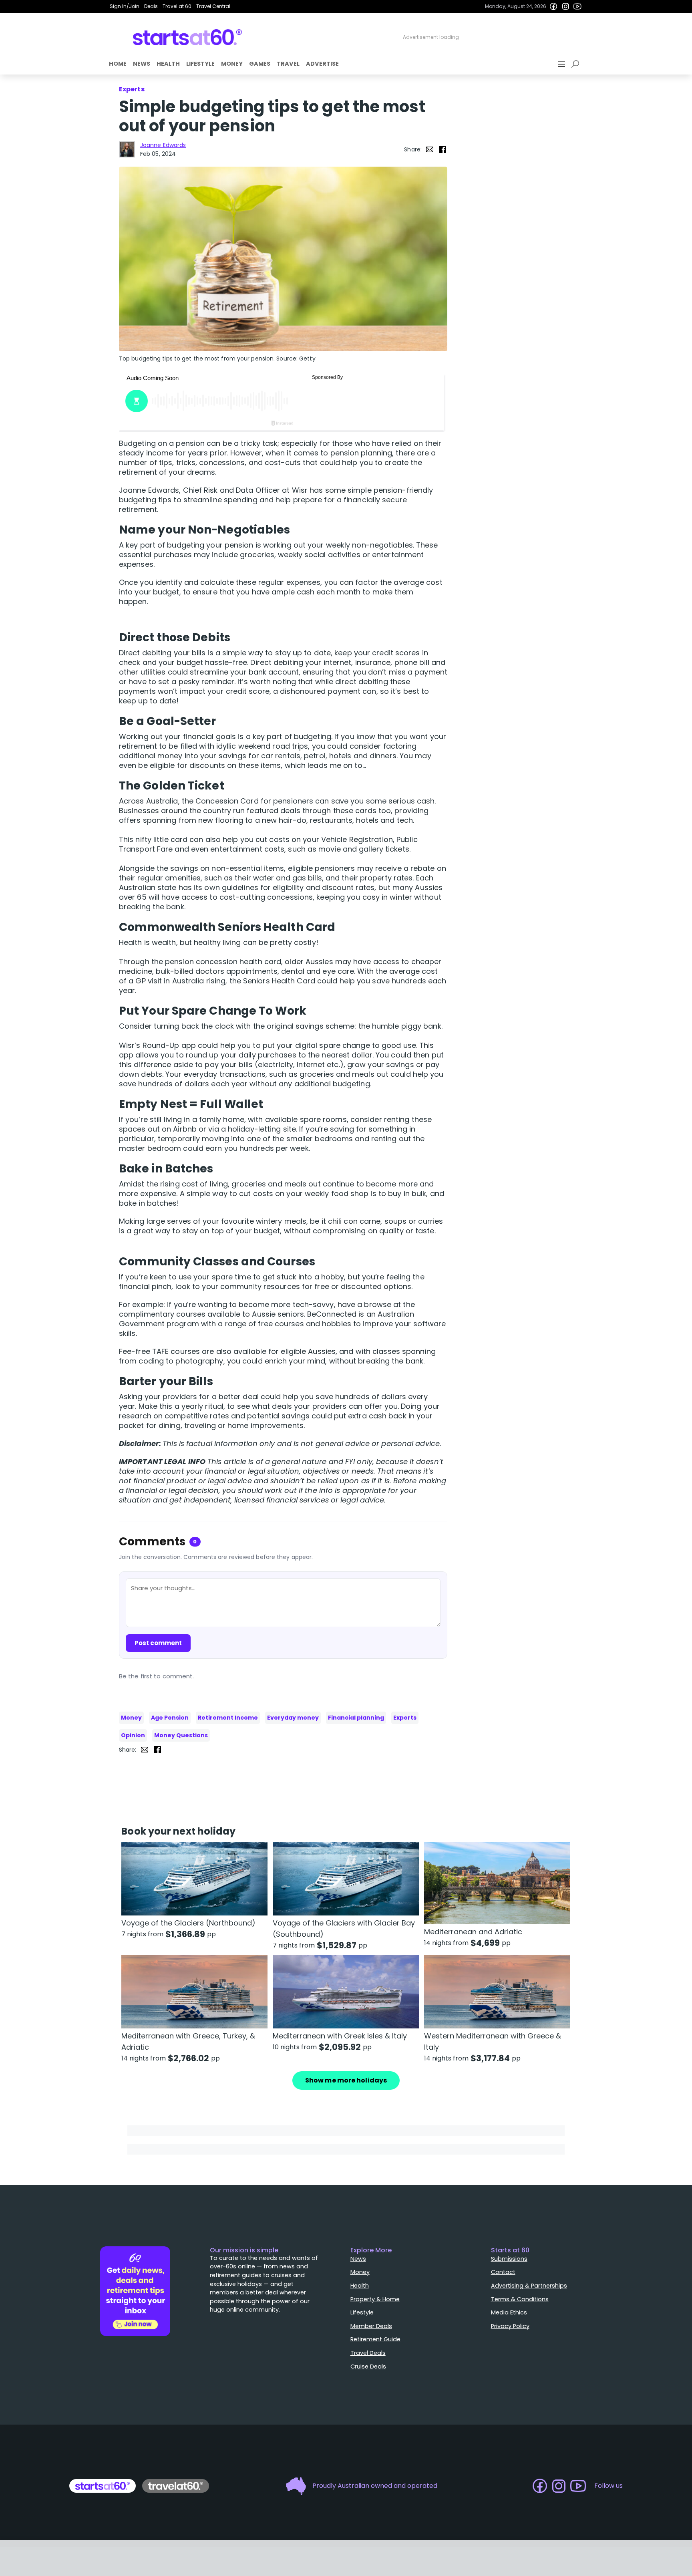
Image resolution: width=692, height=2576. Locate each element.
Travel (288, 64)
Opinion (133, 1735)
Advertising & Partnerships (529, 2286)
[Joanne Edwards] (127, 149)
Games (260, 64)
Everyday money (293, 1718)
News (142, 64)
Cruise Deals (368, 2367)
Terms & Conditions (520, 2299)
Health (168, 64)
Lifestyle (200, 64)
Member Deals (371, 2326)
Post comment (158, 1643)
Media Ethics (509, 2312)
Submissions (509, 2259)
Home (118, 64)
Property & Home (375, 2299)
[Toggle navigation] (562, 64)
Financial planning (356, 1718)
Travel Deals (368, 2353)
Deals (151, 6)
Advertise (322, 64)
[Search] (577, 64)
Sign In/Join (125, 6)
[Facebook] (553, 6)
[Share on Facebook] (443, 149)
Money (232, 64)
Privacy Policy (510, 2326)
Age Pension (170, 1718)
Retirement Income (228, 1718)
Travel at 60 (177, 6)
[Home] (188, 37)
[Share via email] (430, 149)
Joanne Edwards (163, 145)
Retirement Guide (375, 2339)
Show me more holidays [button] (346, 2080)
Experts (405, 1718)
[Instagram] (565, 6)
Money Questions (181, 1735)
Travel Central (213, 6)
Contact (503, 2272)
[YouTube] (577, 6)
